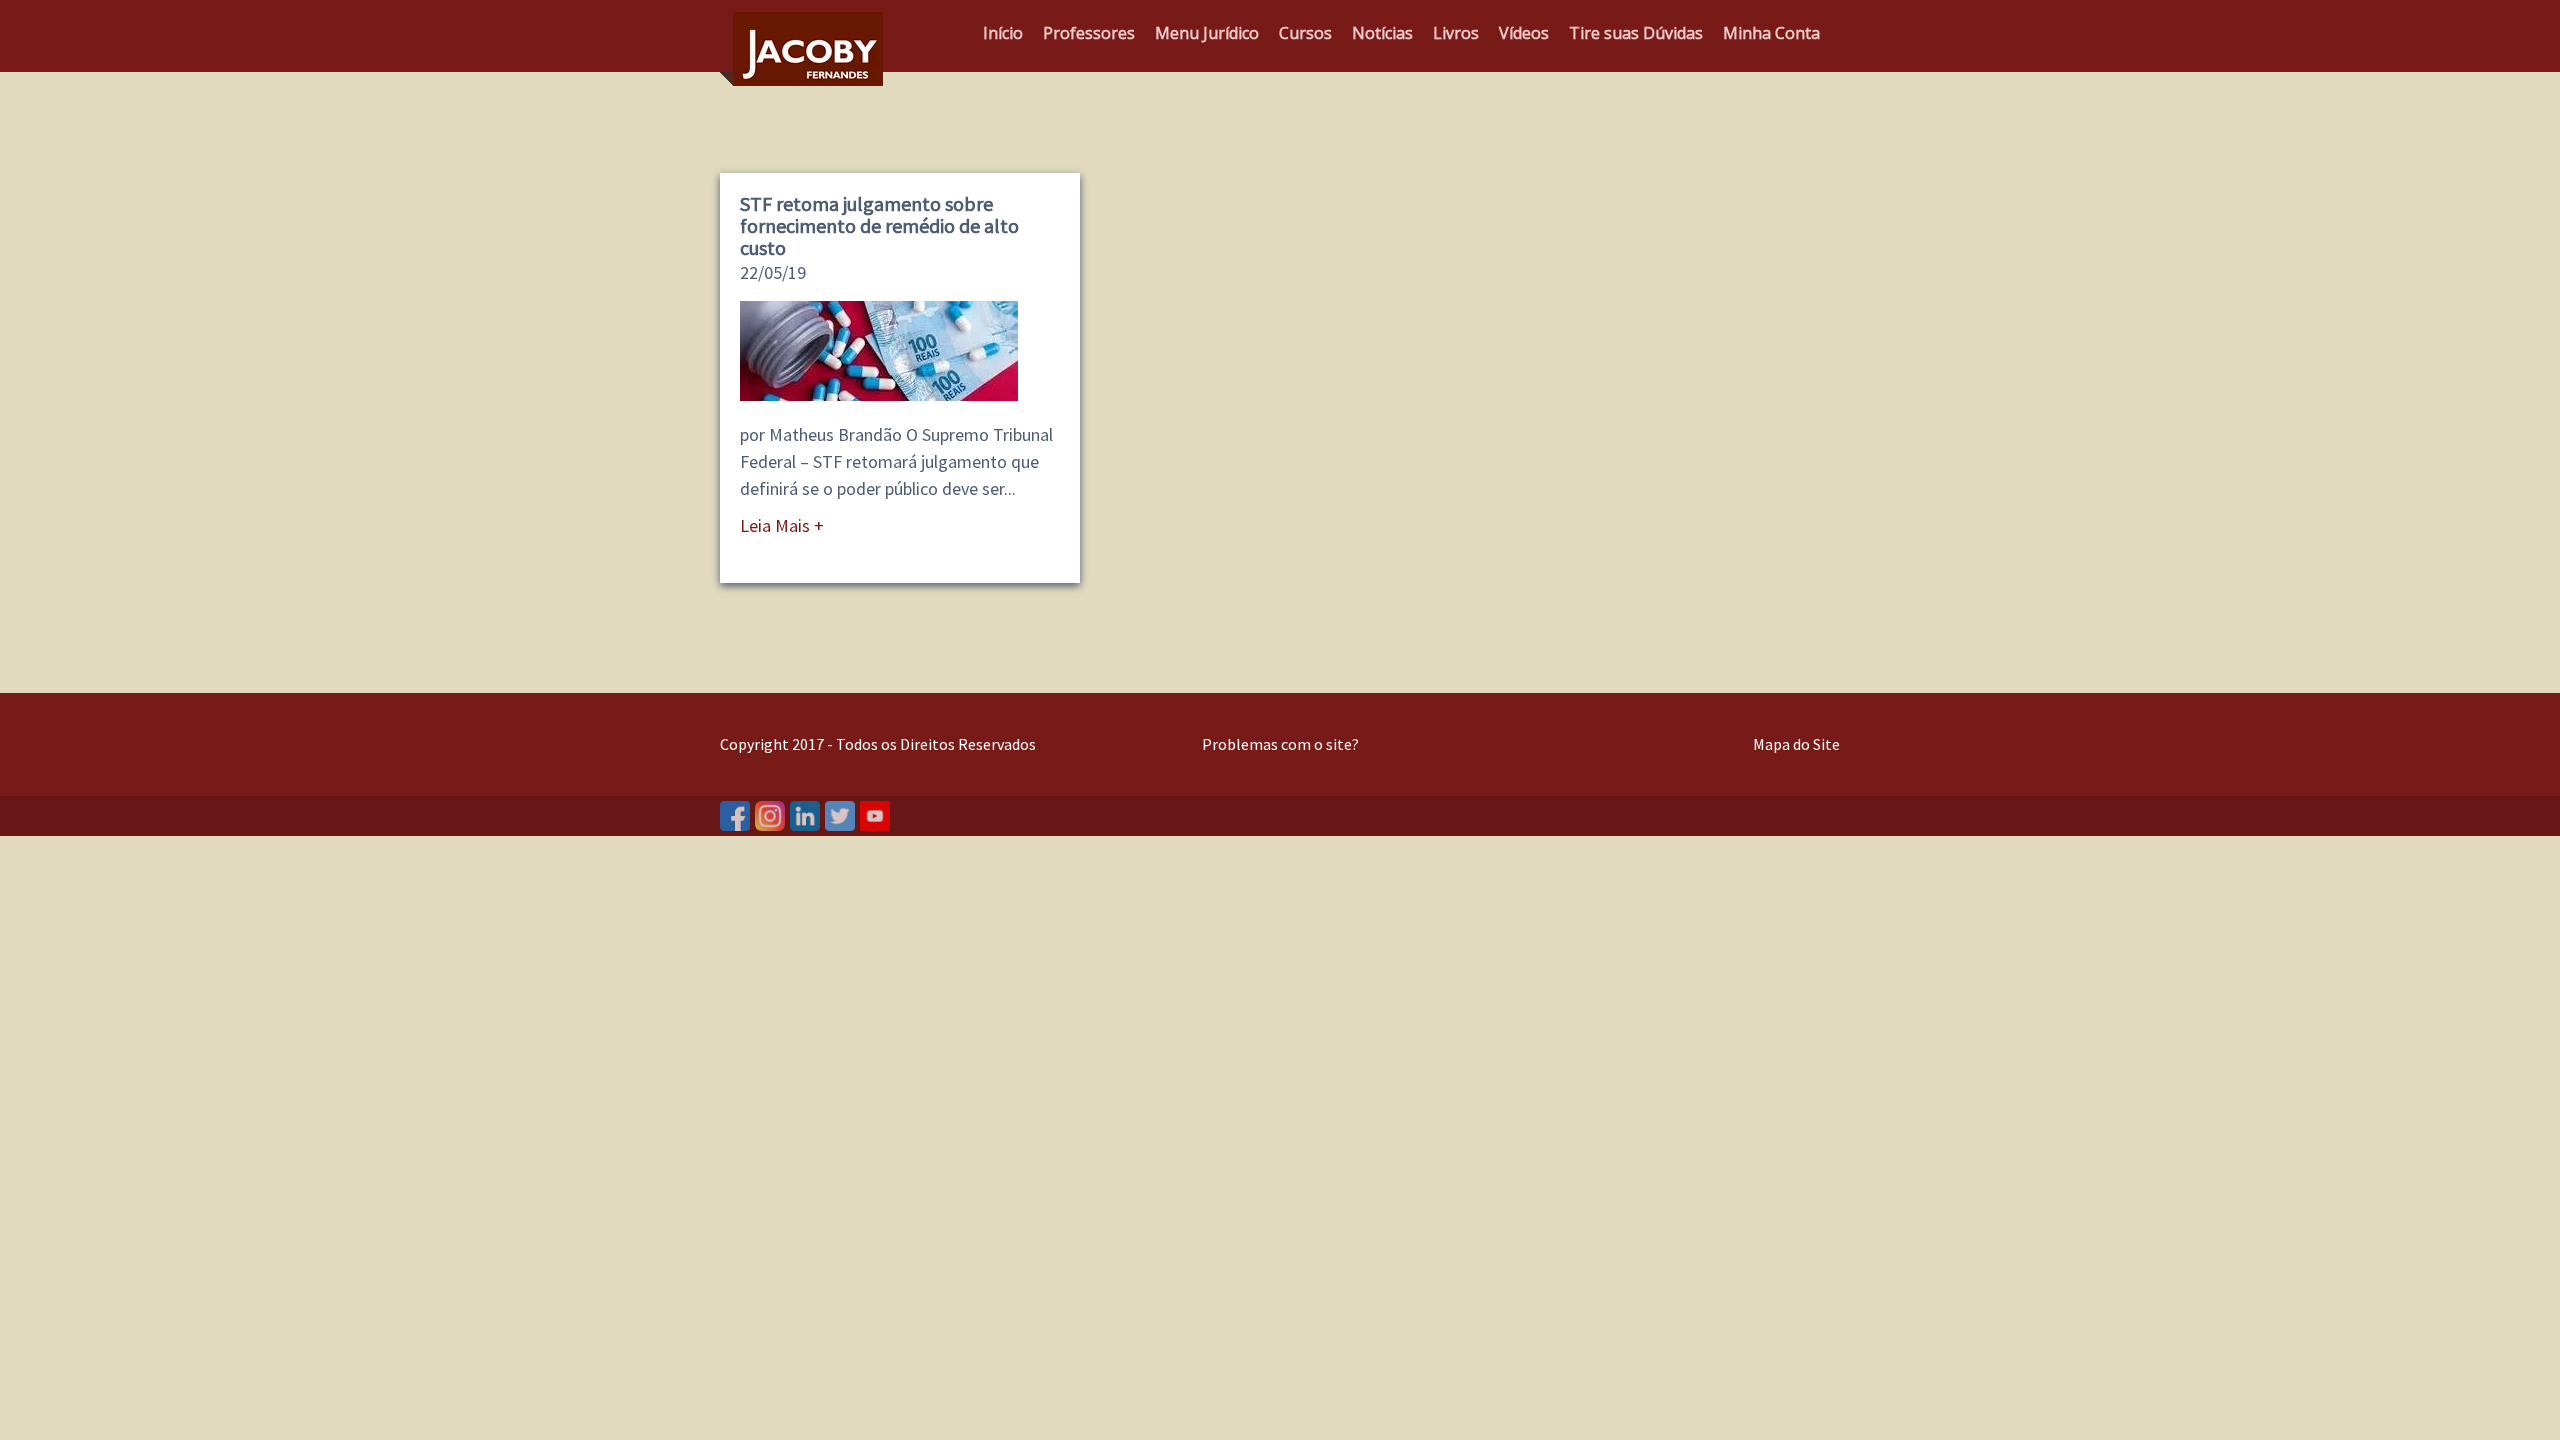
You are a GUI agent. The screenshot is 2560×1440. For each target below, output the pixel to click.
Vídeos (1524, 33)
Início (1003, 33)
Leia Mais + (782, 525)
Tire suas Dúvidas (1636, 33)
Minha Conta (1771, 33)
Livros (1456, 33)
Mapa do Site (1796, 744)
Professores (1089, 33)
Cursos (1305, 33)
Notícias (1382, 33)
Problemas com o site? (1280, 744)
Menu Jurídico (1207, 33)
